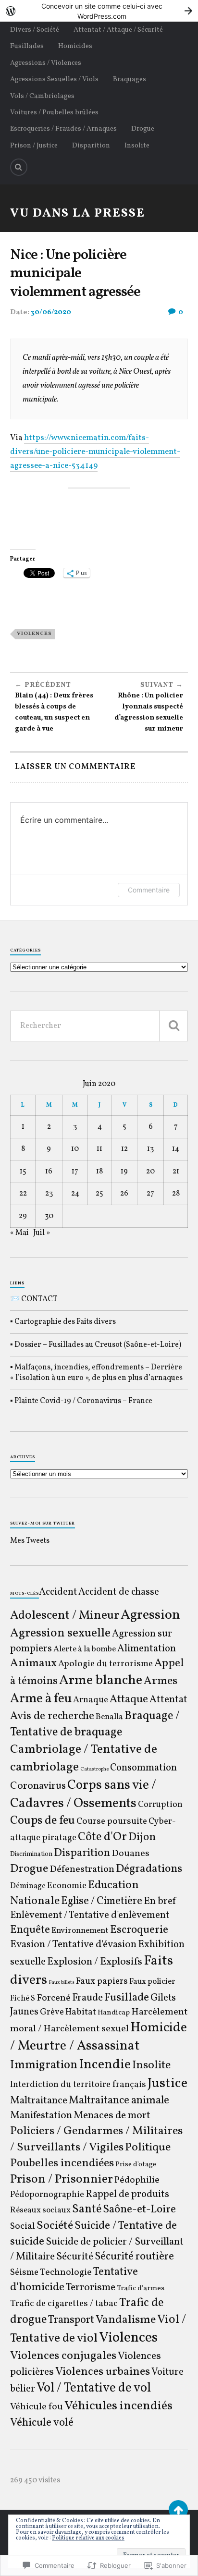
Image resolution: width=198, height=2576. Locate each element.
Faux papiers (102, 1981)
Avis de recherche (52, 1716)
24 (75, 1194)
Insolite (137, 146)
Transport (71, 2320)
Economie (67, 1886)
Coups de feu (43, 1821)
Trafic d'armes (141, 2289)
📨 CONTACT (34, 1299)
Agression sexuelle (60, 1633)
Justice (167, 2084)
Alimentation (147, 1649)
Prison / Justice (34, 146)
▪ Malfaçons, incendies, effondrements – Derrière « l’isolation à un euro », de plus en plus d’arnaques (96, 1373)
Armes (161, 1681)
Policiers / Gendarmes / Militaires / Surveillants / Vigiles (96, 2139)
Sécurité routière (134, 2257)
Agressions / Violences (46, 63)
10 (75, 1149)
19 (124, 1172)
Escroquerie (139, 1930)
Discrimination (31, 1854)
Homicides (75, 46)
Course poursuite (112, 1821)
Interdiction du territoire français (78, 2085)
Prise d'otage (136, 2165)
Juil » (42, 1233)
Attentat (168, 1700)
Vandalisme (126, 2320)
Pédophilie (137, 2180)
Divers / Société (35, 30)
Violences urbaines (103, 2372)
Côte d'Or (102, 1837)
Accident (58, 1592)
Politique (148, 2148)
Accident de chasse (119, 1592)
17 (75, 1172)
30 (49, 1216)
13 (150, 1149)
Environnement (80, 1931)
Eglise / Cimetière (102, 1901)
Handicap (114, 2013)
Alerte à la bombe (85, 1649)
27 (150, 1194)
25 (99, 1194)
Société (55, 2226)
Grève (52, 2012)
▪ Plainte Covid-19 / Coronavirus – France (81, 1401)
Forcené (54, 1998)
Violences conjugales (63, 2356)
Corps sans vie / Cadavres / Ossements (83, 1795)
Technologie (66, 2272)
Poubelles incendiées (62, 2163)
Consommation (143, 1768)
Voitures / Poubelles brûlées (54, 112)
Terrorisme (91, 2288)
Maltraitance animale (119, 2101)
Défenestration (82, 1869)
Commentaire (149, 890)
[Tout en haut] (178, 2510)
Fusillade (127, 1998)
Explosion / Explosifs (95, 1962)
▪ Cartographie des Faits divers (63, 1322)
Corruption (160, 1805)
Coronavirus (38, 1786)
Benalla (109, 1717)
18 (99, 1172)
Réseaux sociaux (40, 2210)
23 (49, 1194)
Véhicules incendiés (118, 2406)
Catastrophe (94, 1769)
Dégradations (149, 1869)
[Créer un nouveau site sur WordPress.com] (99, 11)
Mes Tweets (30, 1541)
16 (49, 1172)
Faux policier (152, 1982)
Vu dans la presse (78, 214)
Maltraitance (39, 2101)
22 (23, 1194)
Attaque (129, 1699)
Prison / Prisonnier (62, 2179)
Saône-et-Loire (139, 2210)
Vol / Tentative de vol (94, 2388)
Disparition (91, 146)
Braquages (130, 79)
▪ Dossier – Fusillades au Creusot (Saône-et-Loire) (96, 1345)
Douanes (130, 1854)
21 (176, 1172)
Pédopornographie (47, 2195)
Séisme (24, 2272)
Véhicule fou (37, 2407)
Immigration (44, 2065)
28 (176, 1194)
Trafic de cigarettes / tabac (64, 2304)
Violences (34, 634)
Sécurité (75, 2257)
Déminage (28, 1886)
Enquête (30, 1930)
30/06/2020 (51, 312)
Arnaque (91, 1700)
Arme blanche (101, 1680)
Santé (87, 2210)
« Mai (19, 1233)
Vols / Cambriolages (42, 96)
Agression (150, 1615)
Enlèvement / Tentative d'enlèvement (90, 1916)
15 (23, 1172)
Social (23, 2226)
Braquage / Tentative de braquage (95, 1724)
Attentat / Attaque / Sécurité (118, 30)
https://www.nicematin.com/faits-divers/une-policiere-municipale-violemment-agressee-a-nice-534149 (95, 452)
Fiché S (23, 1998)
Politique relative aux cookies (88, 2538)
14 (176, 1149)
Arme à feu (41, 1699)
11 (99, 1149)
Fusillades (27, 46)
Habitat (81, 2012)
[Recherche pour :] (99, 1026)
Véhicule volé (42, 2423)
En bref (160, 1901)
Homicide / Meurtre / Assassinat (99, 2037)
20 (150, 1172)
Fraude (87, 1998)
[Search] (19, 167)
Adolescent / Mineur (65, 1616)
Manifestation (41, 2116)
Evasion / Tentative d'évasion (73, 1945)
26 (124, 1194)
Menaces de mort (112, 2116)
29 (23, 1216)
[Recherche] (173, 1026)
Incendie (105, 2065)
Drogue (143, 129)
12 (124, 1149)
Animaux (33, 1663)
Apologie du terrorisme (105, 1664)
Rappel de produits (127, 2195)
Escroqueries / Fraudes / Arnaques (63, 129)
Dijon (142, 1837)
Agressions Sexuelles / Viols (54, 79)
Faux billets (62, 1983)
